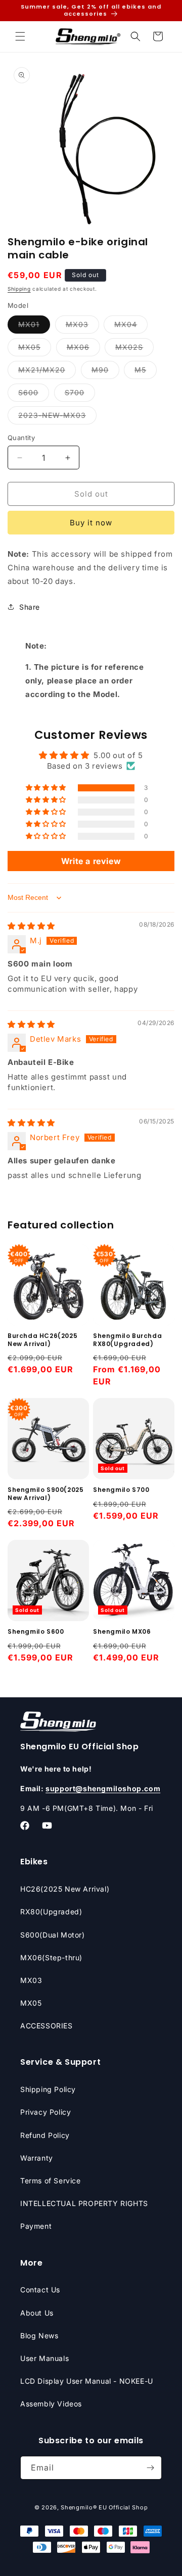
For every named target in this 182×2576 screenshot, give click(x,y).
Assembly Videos (51, 2404)
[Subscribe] (150, 2468)
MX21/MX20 (47, 372)
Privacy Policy (45, 2112)
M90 (105, 372)
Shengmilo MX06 (122, 1632)
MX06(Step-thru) (51, 1957)
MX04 (131, 327)
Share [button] (30, 607)
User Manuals (44, 2358)
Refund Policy (45, 2135)
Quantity (21, 438)
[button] (20, 36)
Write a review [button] (91, 861)
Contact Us (40, 2290)
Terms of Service (51, 2181)
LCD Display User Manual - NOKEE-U (87, 2381)
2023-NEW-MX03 (57, 417)
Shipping (19, 289)
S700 (80, 395)
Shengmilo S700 (121, 1490)
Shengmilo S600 (36, 1632)
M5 (146, 372)
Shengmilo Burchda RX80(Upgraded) (127, 1340)
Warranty (37, 2158)
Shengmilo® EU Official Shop (104, 2507)
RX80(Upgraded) (51, 1912)
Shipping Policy (48, 2089)
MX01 (34, 327)
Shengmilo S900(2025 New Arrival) (45, 1494)
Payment (36, 2226)
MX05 (35, 349)
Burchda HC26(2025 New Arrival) (42, 1340)
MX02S (134, 349)
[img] (31, 926)
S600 (34, 395)
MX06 (83, 349)
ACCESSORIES (47, 2026)
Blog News (39, 2336)
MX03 (82, 327)
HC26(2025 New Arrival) (65, 1889)
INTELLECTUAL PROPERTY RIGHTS (84, 2203)
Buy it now (91, 523)
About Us (37, 2313)
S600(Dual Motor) (53, 1935)
